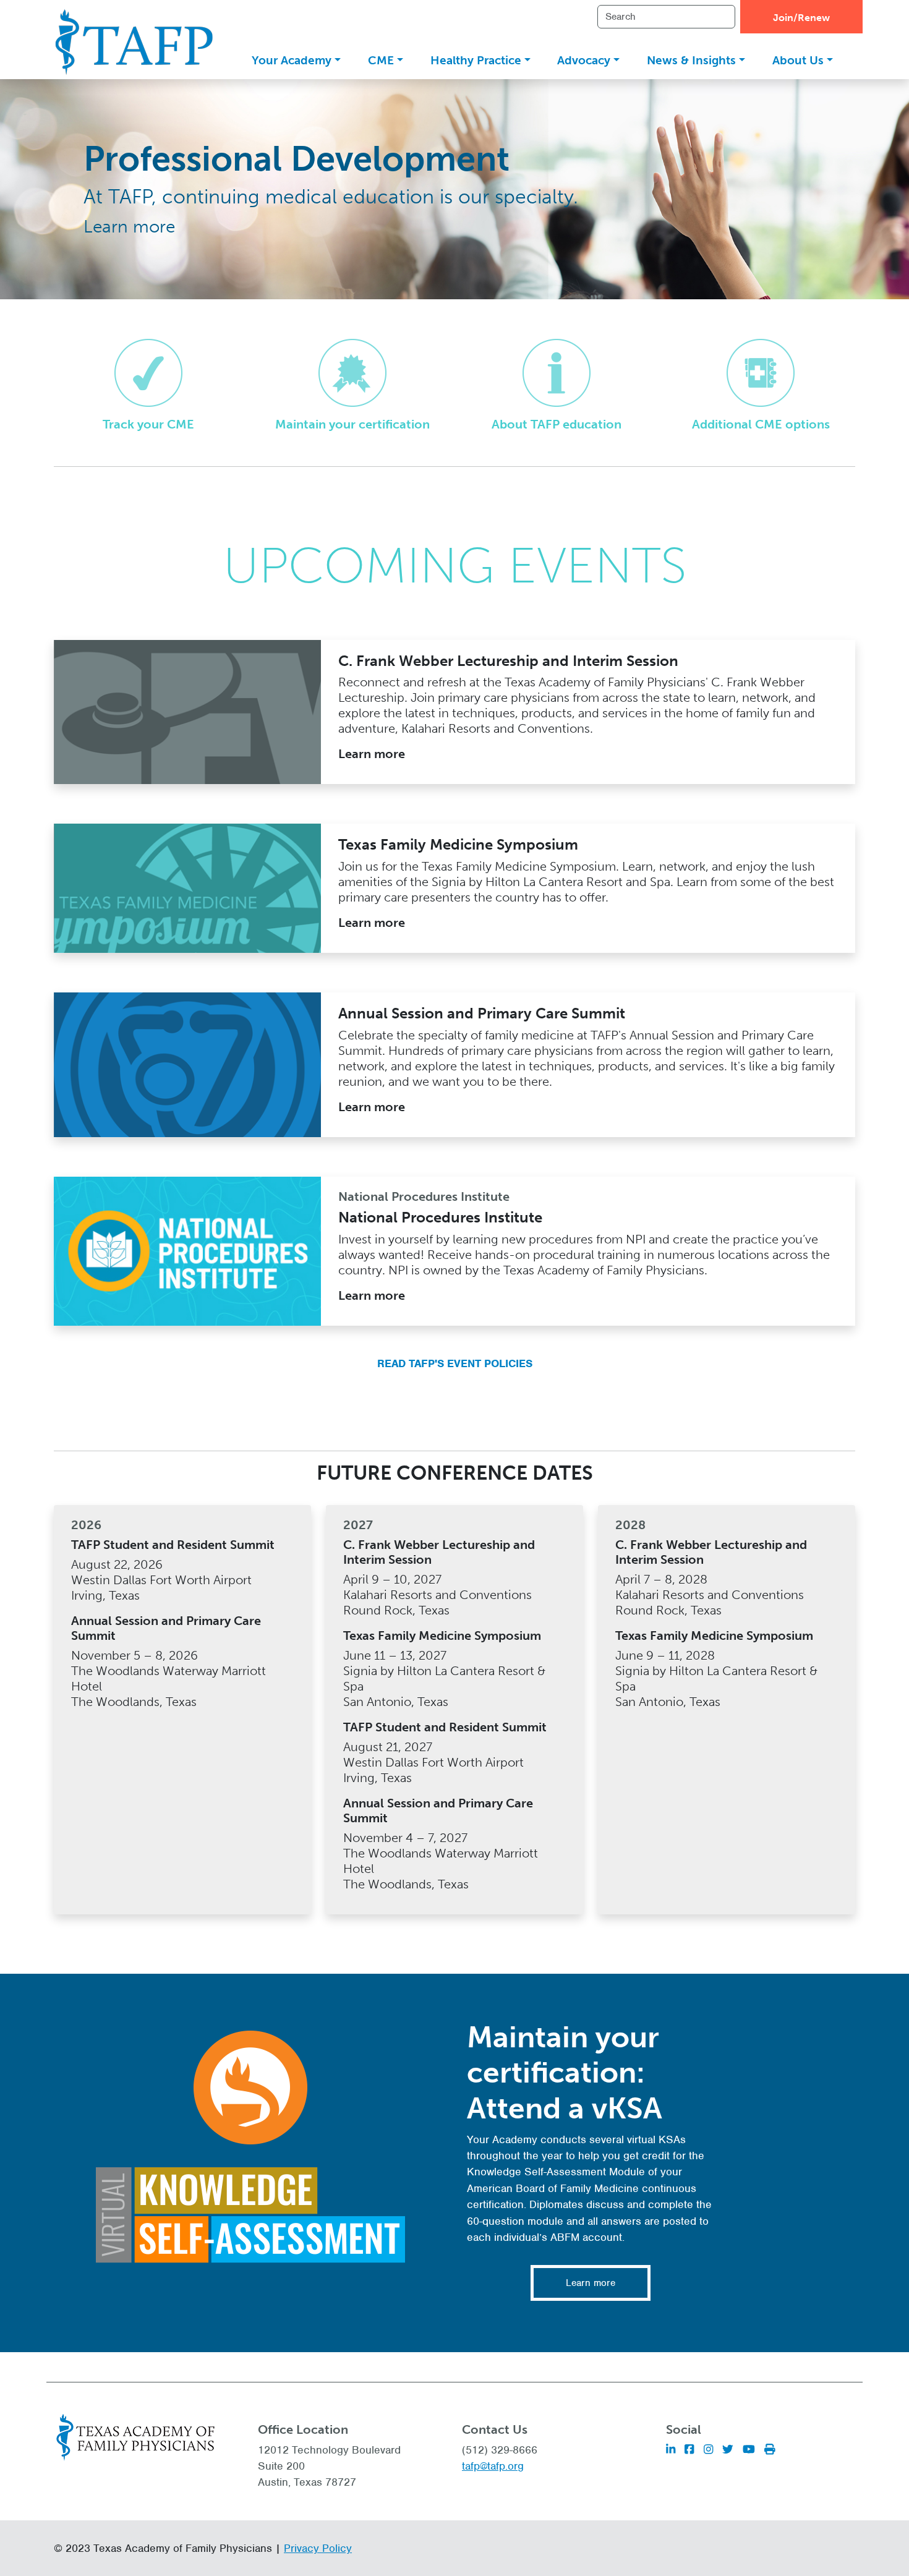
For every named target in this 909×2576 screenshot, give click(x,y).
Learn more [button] (591, 2283)
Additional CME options (761, 424)
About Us (798, 60)
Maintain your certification (352, 424)
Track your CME (148, 424)
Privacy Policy (318, 2548)
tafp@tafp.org (493, 2466)
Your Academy (292, 60)
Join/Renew (801, 18)
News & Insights (691, 60)
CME (381, 60)
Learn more (129, 227)
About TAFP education (557, 424)
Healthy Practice (476, 60)
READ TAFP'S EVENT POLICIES (455, 1363)
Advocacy (584, 60)
